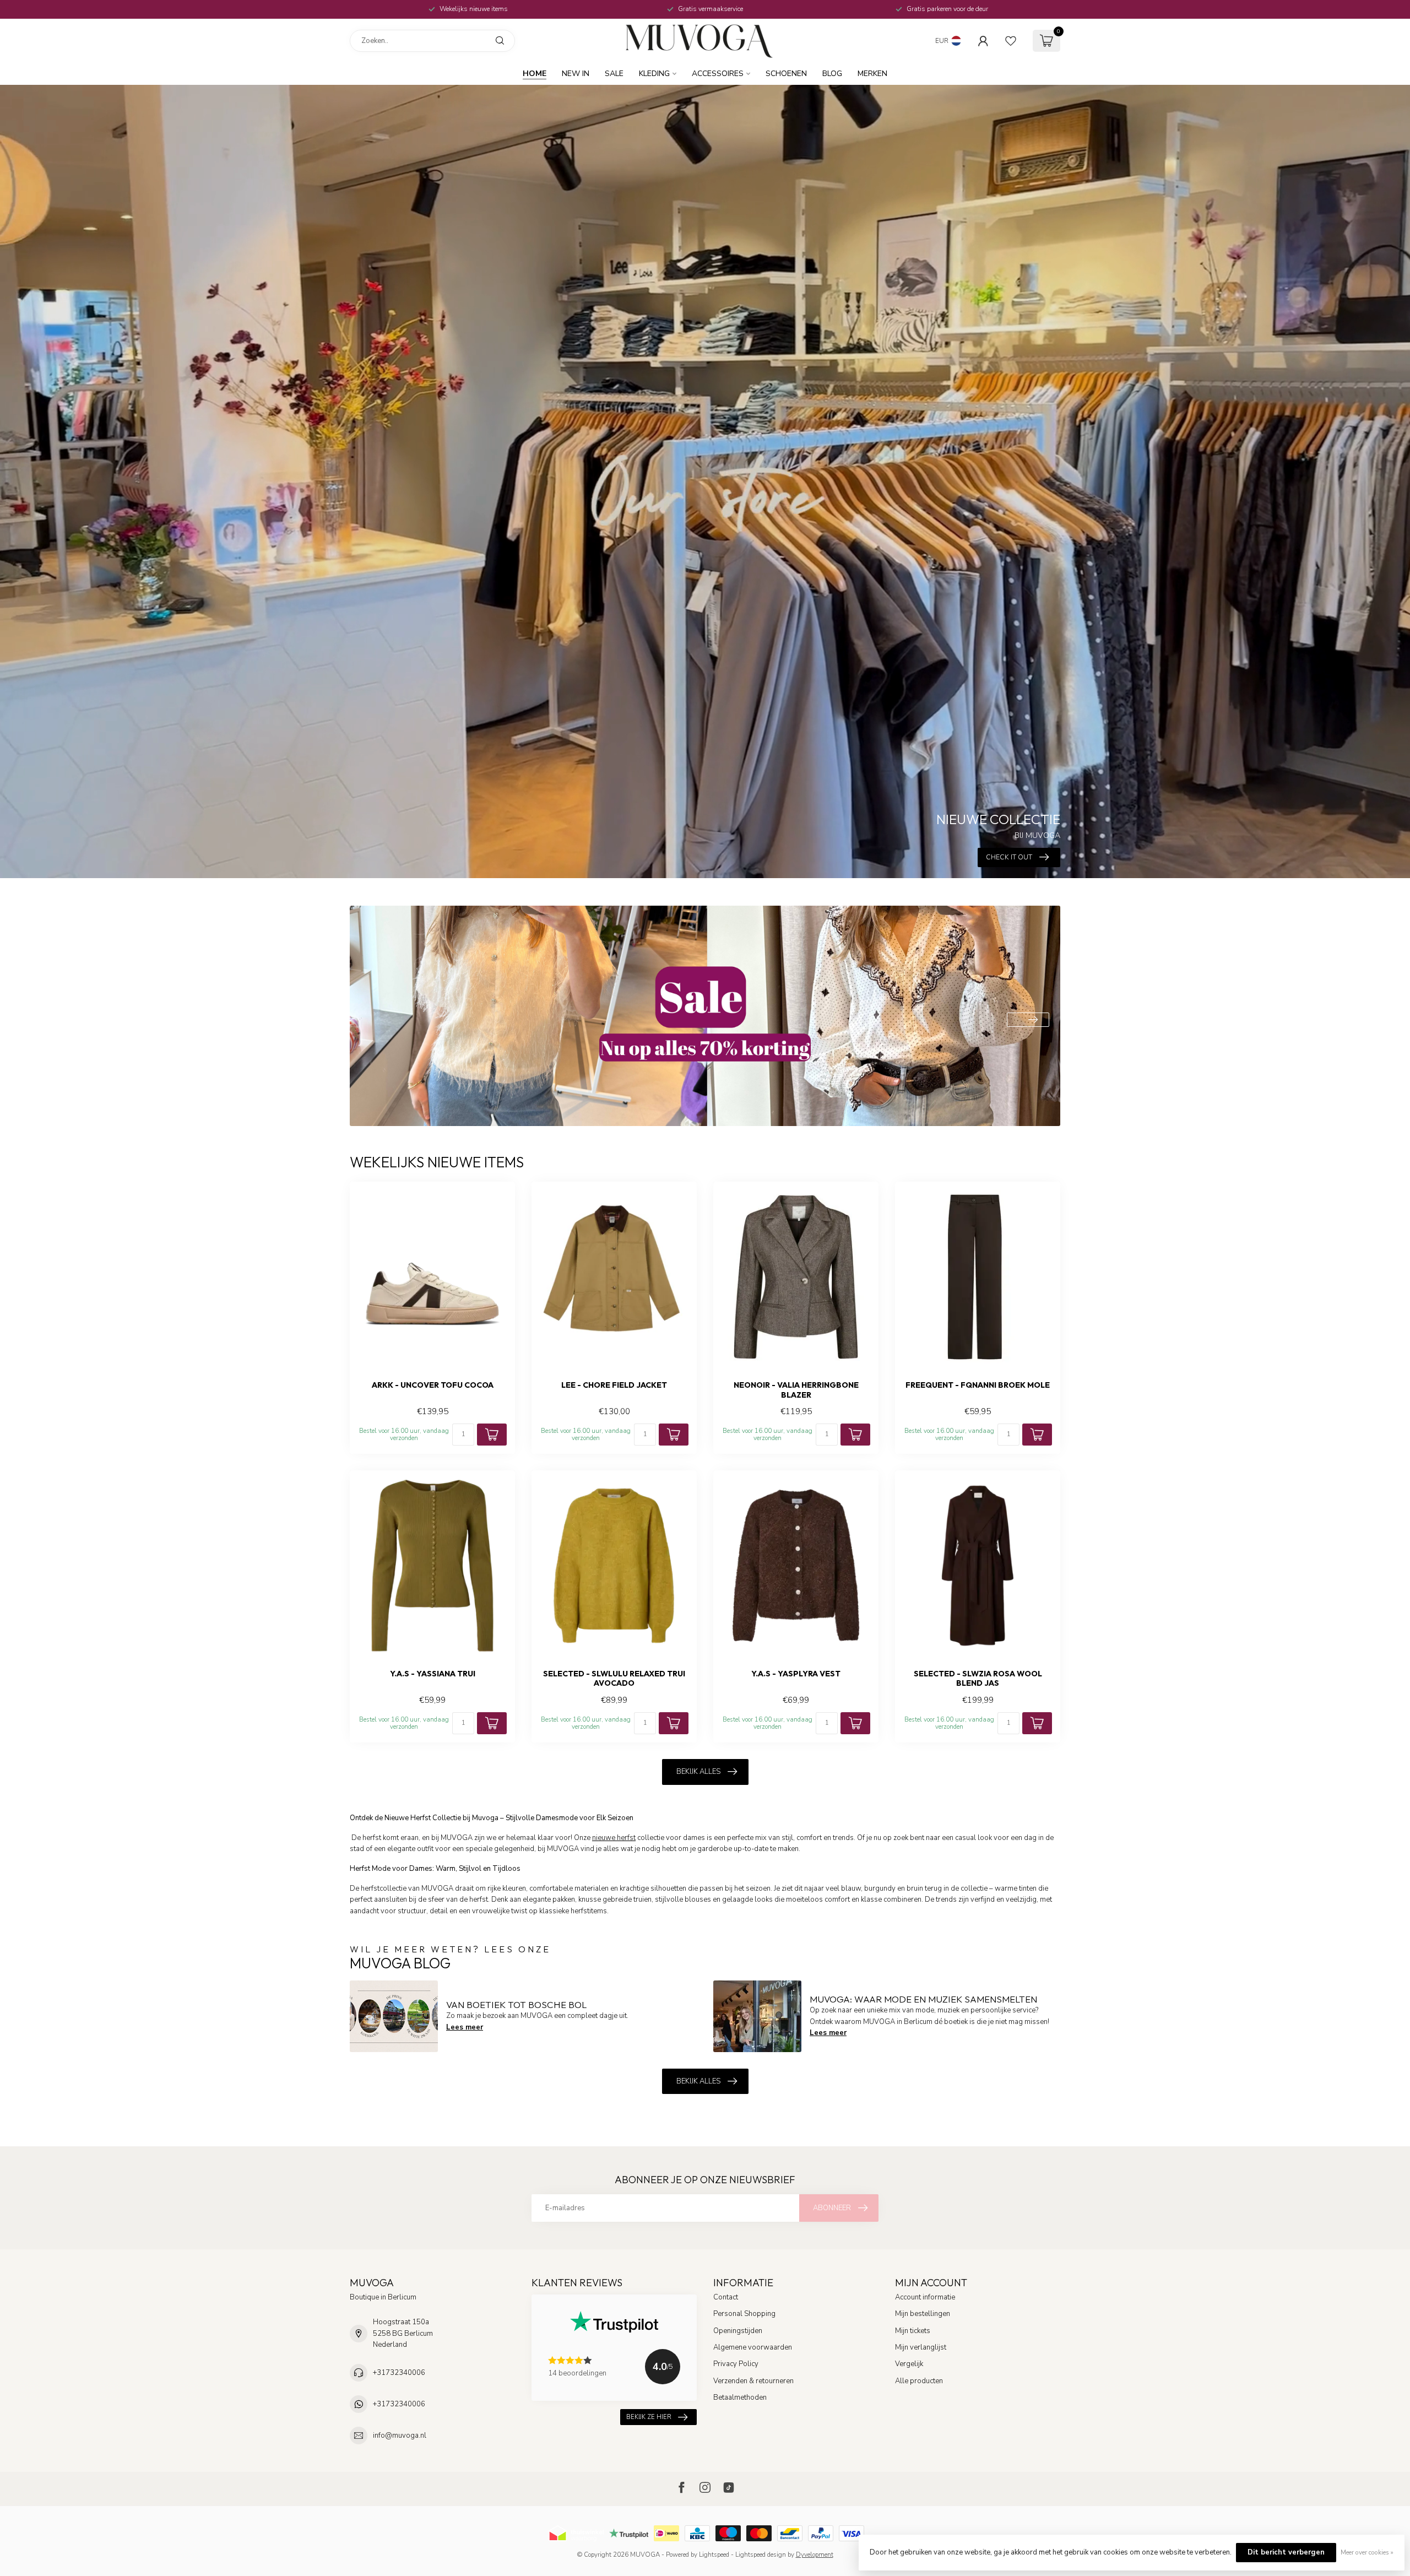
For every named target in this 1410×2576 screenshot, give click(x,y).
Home (535, 74)
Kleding (654, 74)
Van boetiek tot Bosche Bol (516, 2004)
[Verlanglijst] (1011, 41)
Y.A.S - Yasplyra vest (796, 1674)
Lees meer (465, 2027)
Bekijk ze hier (649, 2417)
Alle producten (919, 2381)
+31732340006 (399, 2373)
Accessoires (718, 74)
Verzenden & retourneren (753, 2381)
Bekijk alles (698, 1772)
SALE (614, 74)
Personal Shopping (744, 2314)
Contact (726, 2297)
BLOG (832, 74)
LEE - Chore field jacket (614, 1385)
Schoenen (786, 74)
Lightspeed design (761, 2555)
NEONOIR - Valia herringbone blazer (796, 1390)
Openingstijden (738, 2331)
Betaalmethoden (740, 2398)
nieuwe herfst (614, 1838)
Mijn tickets (913, 2331)
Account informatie (925, 2297)
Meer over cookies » (1367, 2552)
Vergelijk (909, 2364)
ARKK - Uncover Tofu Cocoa (433, 1385)
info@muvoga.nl (400, 2436)
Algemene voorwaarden (753, 2347)
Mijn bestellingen (923, 2314)
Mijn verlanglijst (921, 2347)
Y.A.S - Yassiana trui (433, 1674)
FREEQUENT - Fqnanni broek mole (978, 1385)
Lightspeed (714, 2555)
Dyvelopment (815, 2555)
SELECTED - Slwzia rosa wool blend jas (978, 1679)
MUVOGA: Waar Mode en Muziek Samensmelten (923, 1999)
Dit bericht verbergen (1286, 2552)
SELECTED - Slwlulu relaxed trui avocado (614, 1679)
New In (576, 74)
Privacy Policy (736, 2364)
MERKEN (872, 74)
